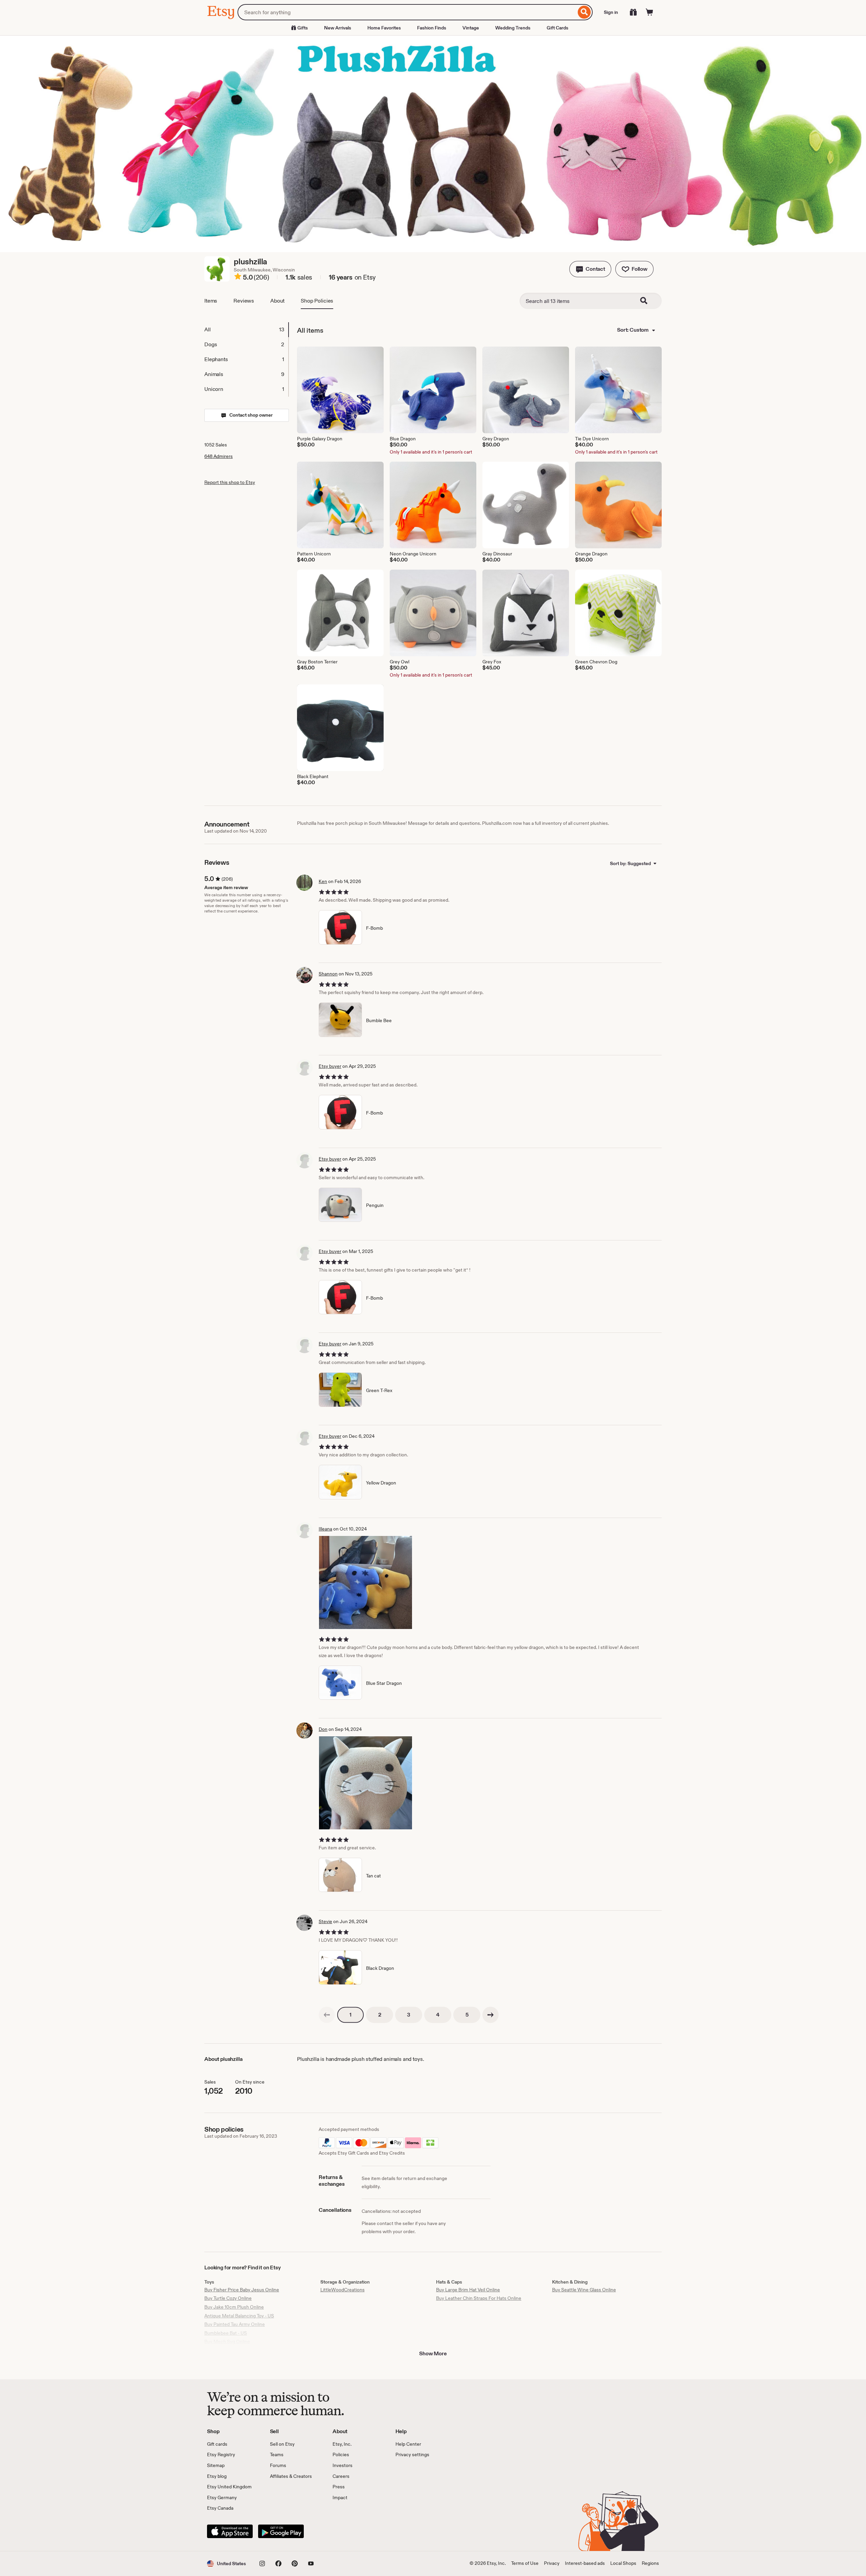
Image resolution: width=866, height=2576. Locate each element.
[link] (327, 2015)
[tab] (246, 330)
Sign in (611, 12)
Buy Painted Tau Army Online (235, 2324)
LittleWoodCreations (343, 2290)
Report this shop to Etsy (230, 482)
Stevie (325, 1921)
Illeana (325, 1529)
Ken (323, 881)
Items (211, 301)
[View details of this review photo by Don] (366, 1783)
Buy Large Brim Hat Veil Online (468, 2290)
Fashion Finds (432, 28)
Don (323, 1729)
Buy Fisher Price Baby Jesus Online (242, 2290)
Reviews (244, 301)
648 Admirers (219, 456)
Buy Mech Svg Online (227, 2341)
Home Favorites (384, 28)
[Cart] (649, 12)
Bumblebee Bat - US (226, 2333)
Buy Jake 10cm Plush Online (234, 2307)
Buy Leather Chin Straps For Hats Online (479, 2298)
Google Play (281, 2531)
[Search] (584, 12)
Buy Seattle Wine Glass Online (584, 2290)
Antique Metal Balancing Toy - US (239, 2316)
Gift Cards (557, 28)
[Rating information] (238, 278)
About (277, 301)
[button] (590, 269)
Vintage (471, 28)
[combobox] (407, 12)
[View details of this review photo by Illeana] (366, 1582)
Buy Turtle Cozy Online (228, 2298)
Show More (433, 2353)
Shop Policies (317, 301)
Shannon (328, 974)
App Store (230, 2531)
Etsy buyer (330, 1066)
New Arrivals (338, 28)
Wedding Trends (513, 28)
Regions (650, 2563)
